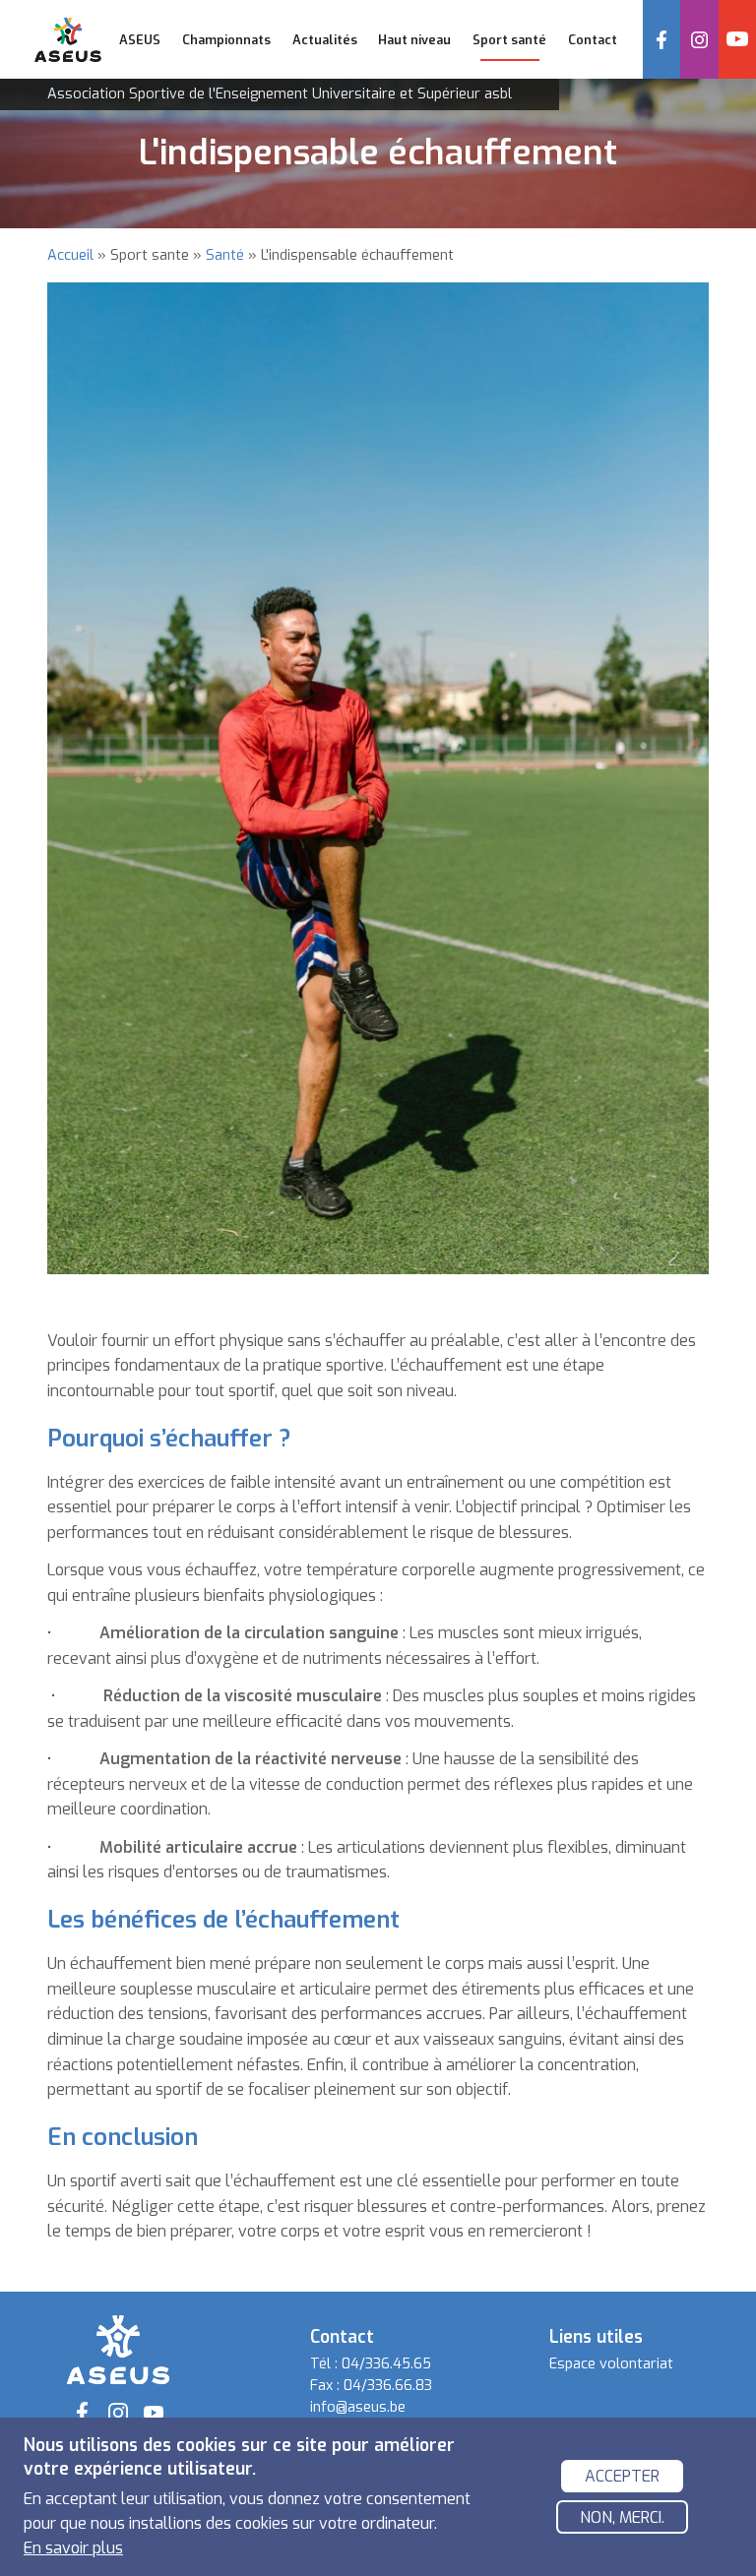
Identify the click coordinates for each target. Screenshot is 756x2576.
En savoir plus (73, 2548)
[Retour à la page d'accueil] (118, 2348)
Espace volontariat (611, 2364)
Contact (593, 40)
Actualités (325, 40)
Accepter (622, 2476)
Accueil (70, 255)
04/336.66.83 (388, 2386)
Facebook (661, 39)
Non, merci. (622, 2517)
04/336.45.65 (386, 2364)
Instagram (699, 39)
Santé (225, 255)
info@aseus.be (358, 2407)
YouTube (737, 39)
